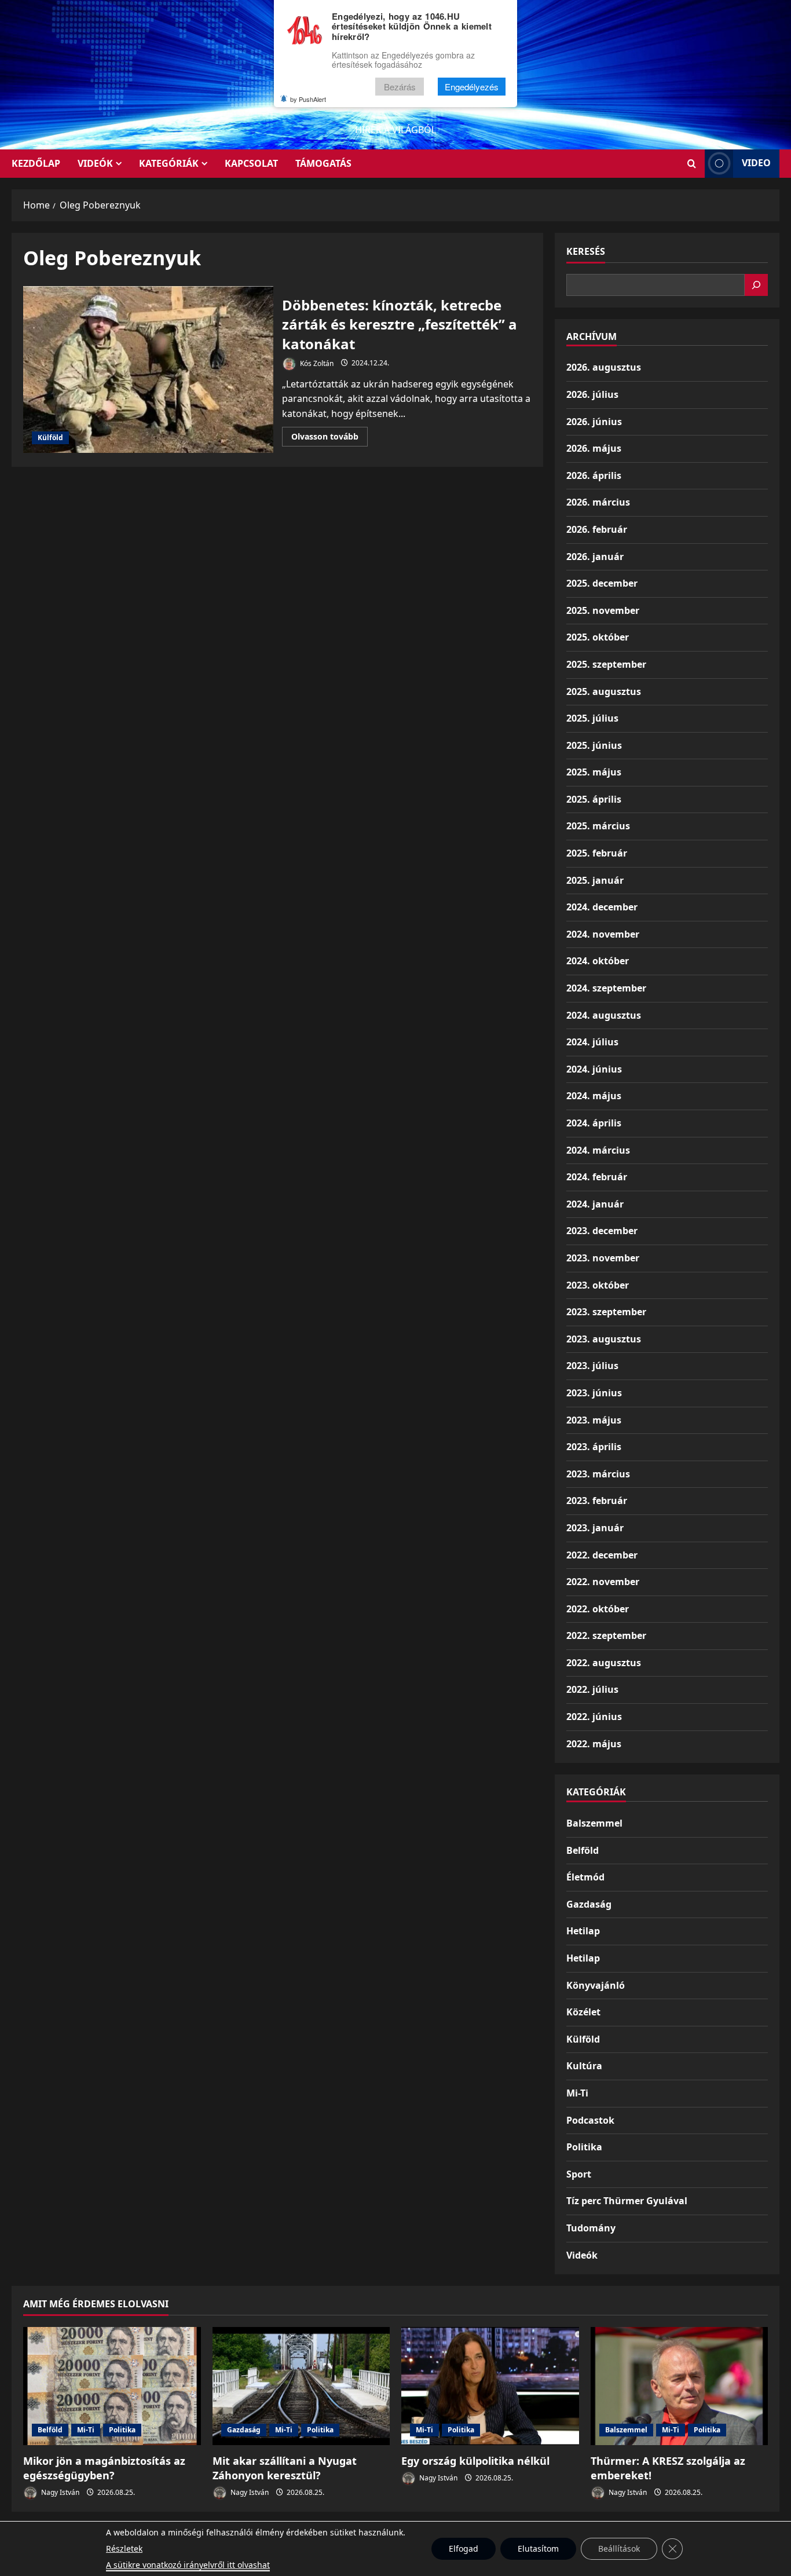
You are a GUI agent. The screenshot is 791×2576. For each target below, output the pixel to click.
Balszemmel (594, 1823)
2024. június (594, 1069)
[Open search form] (692, 164)
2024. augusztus (604, 1015)
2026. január (595, 557)
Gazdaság (589, 1904)
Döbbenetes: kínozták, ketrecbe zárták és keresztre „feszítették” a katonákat (148, 369)
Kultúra (584, 2066)
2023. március (598, 1474)
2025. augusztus (604, 691)
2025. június (594, 745)
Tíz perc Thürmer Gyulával (627, 2201)
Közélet (583, 2012)
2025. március (598, 826)
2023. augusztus (604, 1339)
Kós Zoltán (316, 363)
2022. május (594, 1744)
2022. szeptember (606, 1635)
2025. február (597, 853)
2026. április (594, 475)
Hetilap (583, 1931)
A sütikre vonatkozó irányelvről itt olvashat (188, 2565)
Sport (579, 2174)
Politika (584, 2147)
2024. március (598, 1150)
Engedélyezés (472, 87)
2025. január (595, 880)
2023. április (594, 1447)
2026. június (594, 422)
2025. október (598, 637)
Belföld (583, 1850)
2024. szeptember (606, 988)
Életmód (585, 1877)
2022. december (602, 1555)
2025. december (602, 583)
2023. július (592, 1366)
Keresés (586, 251)
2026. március (598, 502)
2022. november (603, 1582)
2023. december (602, 1231)
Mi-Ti (577, 2093)
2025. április (594, 799)
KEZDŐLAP (36, 163)
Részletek (124, 2548)
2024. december (602, 907)
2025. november (603, 610)
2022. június (594, 1717)
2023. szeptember (606, 1312)
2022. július (592, 1689)
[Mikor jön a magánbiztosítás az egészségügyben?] (112, 2386)
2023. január (595, 1528)
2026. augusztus (604, 367)
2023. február (597, 1501)
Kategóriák (169, 163)
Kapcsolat (251, 163)
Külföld (50, 438)
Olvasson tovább (329, 438)
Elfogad (464, 2548)
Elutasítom (538, 2548)
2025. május (594, 772)
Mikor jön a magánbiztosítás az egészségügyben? (104, 2468)
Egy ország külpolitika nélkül (475, 2461)
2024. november (603, 934)
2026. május (594, 448)
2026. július (592, 394)
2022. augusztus (604, 1663)
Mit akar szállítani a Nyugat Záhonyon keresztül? (285, 2468)
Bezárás (400, 87)
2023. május (594, 1420)
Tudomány (591, 2228)
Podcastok (590, 2120)
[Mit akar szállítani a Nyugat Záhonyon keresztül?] (301, 2386)
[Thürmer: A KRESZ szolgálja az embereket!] (680, 2386)
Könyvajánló (596, 1985)
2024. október (598, 961)
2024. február (597, 1177)
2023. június (594, 1393)
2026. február (597, 529)
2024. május (594, 1096)
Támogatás (323, 163)
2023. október (598, 1285)
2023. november (603, 1258)
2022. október (598, 1609)
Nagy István (59, 2492)
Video (756, 163)
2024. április (594, 1123)
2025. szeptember (606, 664)
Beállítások (619, 2548)
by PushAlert (308, 99)
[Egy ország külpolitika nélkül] (490, 2386)
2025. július (592, 718)
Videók (95, 163)
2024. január (595, 1204)
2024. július (592, 1042)
